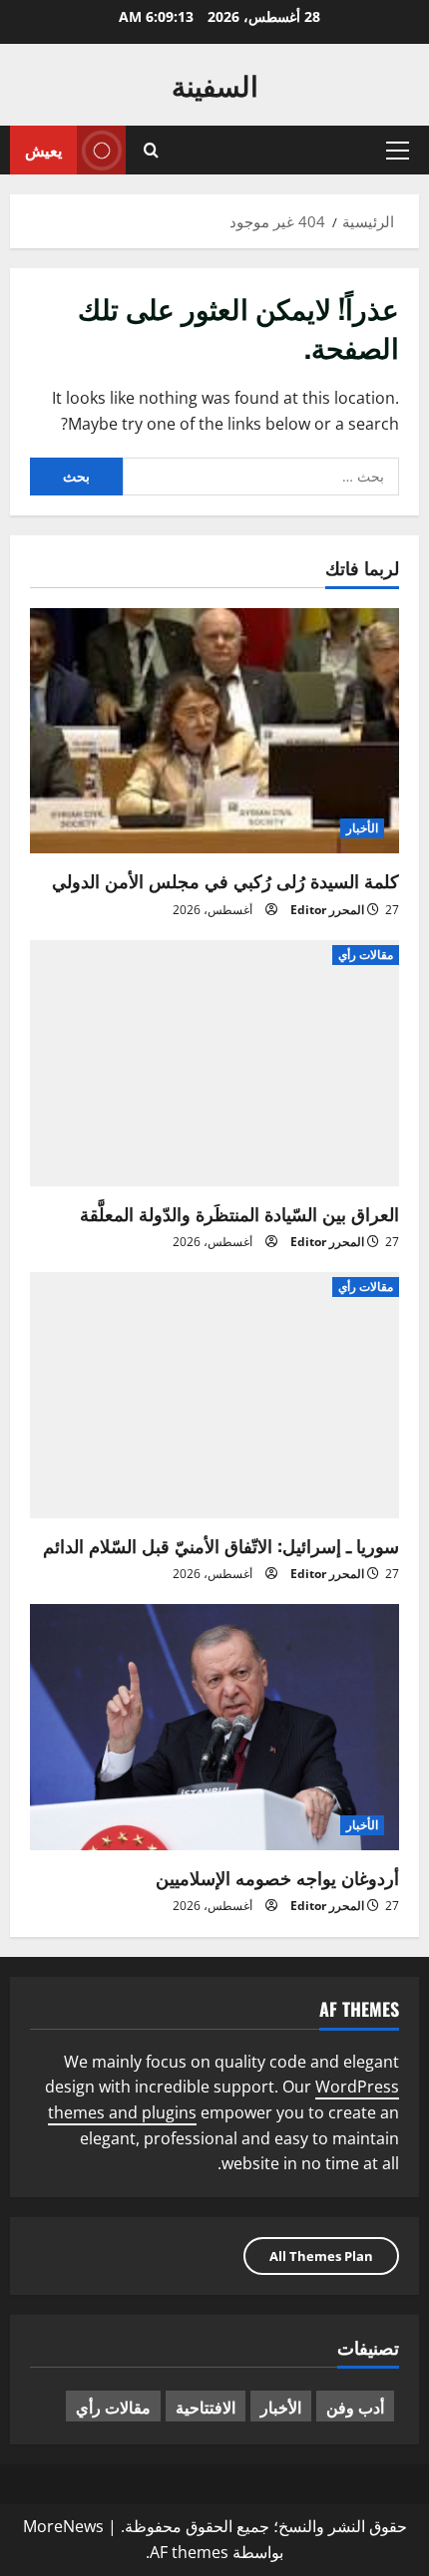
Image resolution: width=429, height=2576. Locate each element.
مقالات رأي (366, 955)
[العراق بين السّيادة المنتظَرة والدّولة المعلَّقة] (214, 1063)
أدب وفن (355, 2407)
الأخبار (362, 828)
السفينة (215, 84)
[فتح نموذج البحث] (151, 150)
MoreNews (63, 2526)
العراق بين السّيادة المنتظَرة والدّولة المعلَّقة (239, 1213)
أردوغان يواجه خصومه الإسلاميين (277, 1877)
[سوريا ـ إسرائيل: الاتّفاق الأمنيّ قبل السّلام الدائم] (214, 1395)
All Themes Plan (321, 2256)
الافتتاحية (206, 2407)
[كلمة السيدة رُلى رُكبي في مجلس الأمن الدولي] (214, 731)
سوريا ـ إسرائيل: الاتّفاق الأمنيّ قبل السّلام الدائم (221, 1545)
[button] (398, 151)
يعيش (43, 150)
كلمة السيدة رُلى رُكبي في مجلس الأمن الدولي (225, 880)
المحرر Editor (327, 910)
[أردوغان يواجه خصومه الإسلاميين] (214, 1727)
